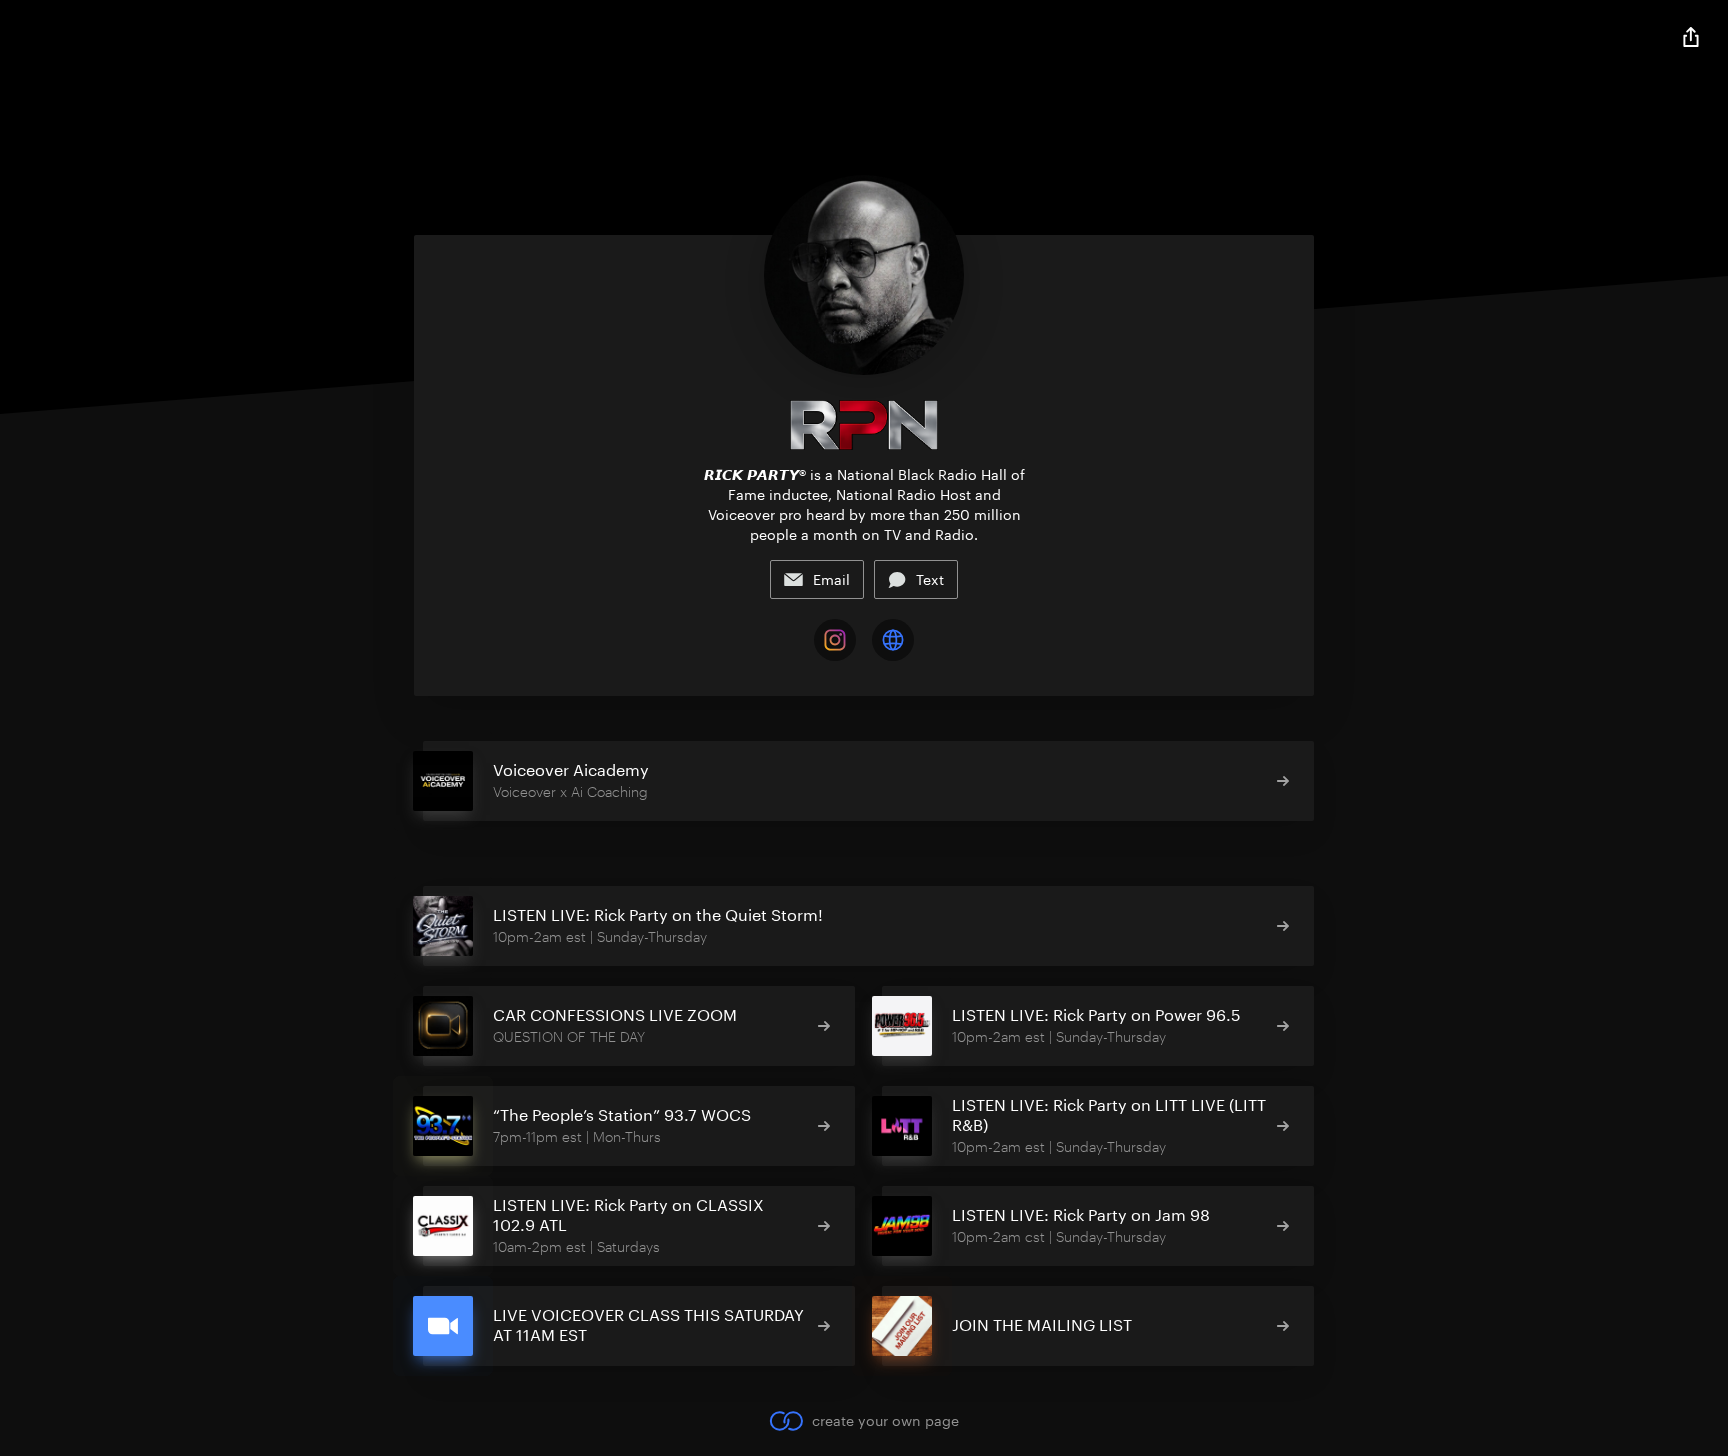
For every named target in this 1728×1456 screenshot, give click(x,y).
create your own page (885, 1420)
